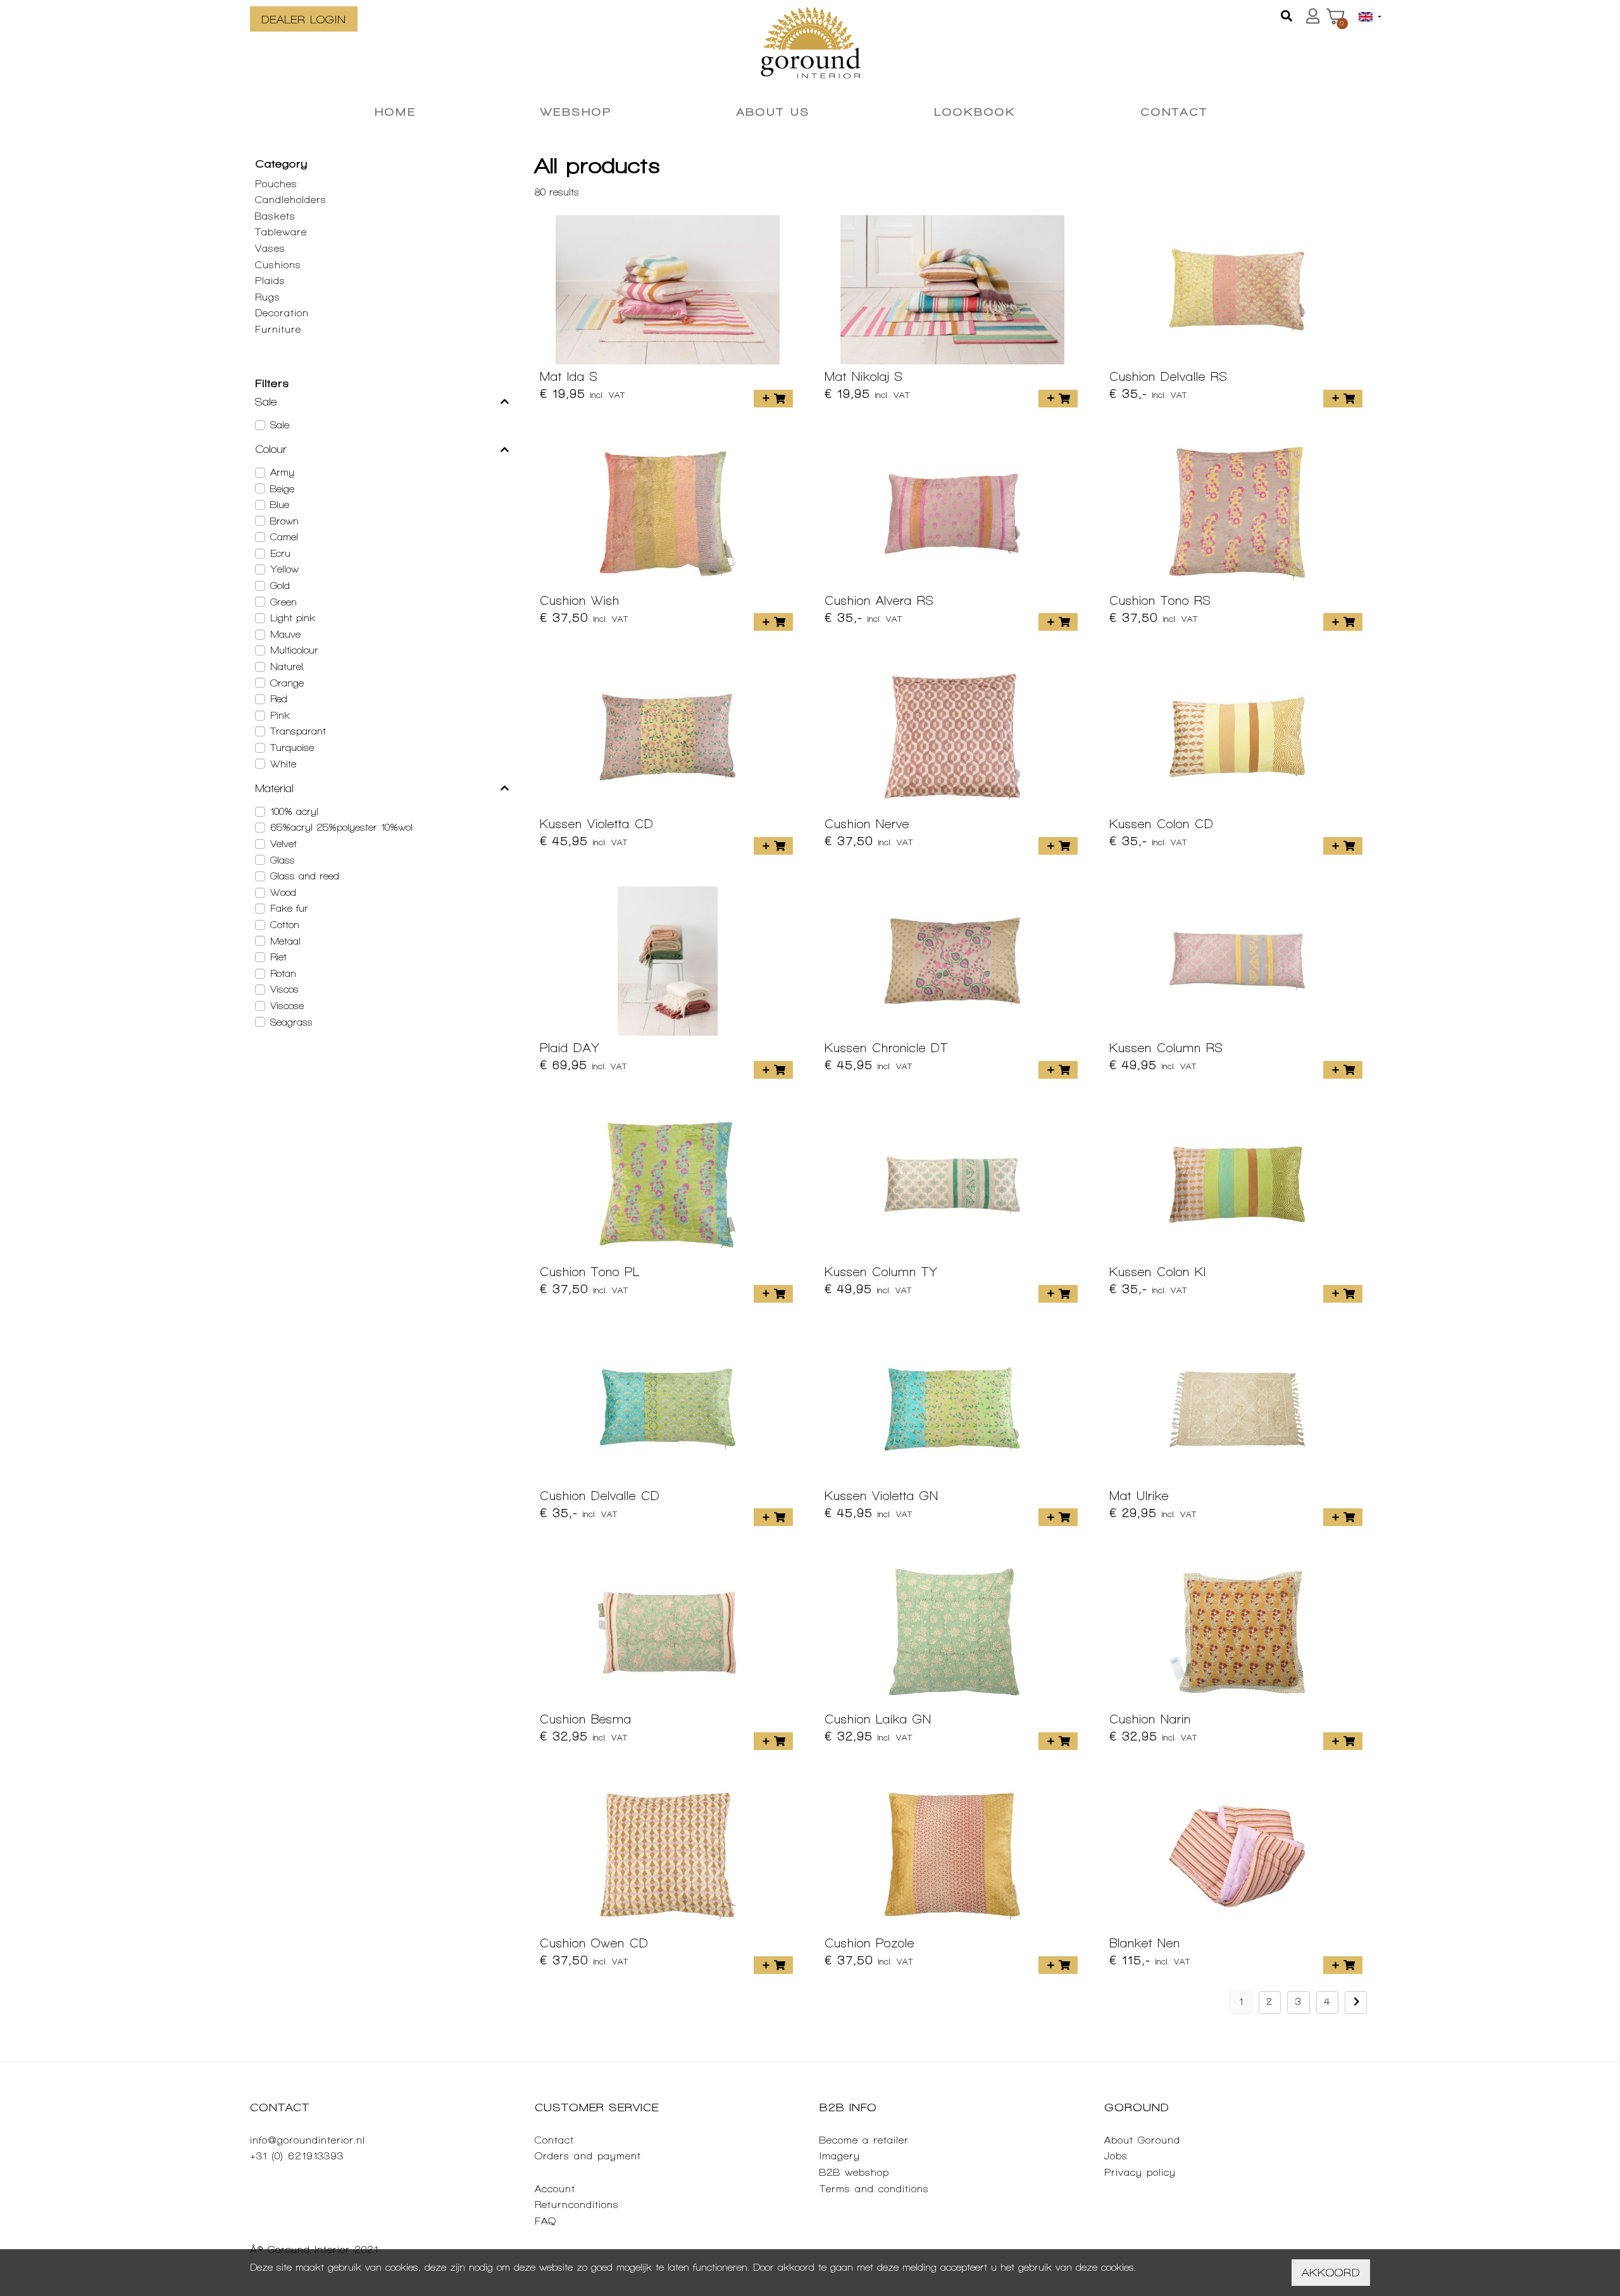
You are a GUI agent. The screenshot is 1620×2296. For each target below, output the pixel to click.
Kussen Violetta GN (882, 1496)
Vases (270, 248)
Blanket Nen (1145, 1943)
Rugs (268, 297)
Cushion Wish (580, 600)
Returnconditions (577, 2205)
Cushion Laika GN (878, 1719)
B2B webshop (854, 2172)
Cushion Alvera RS (879, 600)
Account (555, 2189)
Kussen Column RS (1166, 1048)
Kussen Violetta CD (597, 824)
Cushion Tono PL (590, 1272)
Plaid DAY (570, 1048)
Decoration (282, 313)
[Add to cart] (773, 399)
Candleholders (291, 200)
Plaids (270, 281)
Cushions (278, 265)
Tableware (281, 232)
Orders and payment (588, 2156)
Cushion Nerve (867, 824)
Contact (554, 2140)
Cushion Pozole (869, 1943)
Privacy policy (1140, 2172)
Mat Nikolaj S (864, 376)
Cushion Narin (1150, 1719)
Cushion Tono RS (1160, 600)
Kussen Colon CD (1162, 824)
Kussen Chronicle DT (886, 1048)
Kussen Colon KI (1158, 1272)
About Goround (1142, 2140)
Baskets (275, 216)
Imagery (840, 2156)
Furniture (278, 329)
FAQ (545, 2221)
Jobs (1116, 2156)
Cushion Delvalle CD (600, 1496)
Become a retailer (864, 2140)
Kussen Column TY (881, 1272)
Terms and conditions (874, 2189)
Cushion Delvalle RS (1168, 376)
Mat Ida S (569, 376)
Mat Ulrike (1139, 1496)
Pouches (276, 184)
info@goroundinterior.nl (308, 2140)
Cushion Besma (586, 1719)
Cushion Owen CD (594, 1943)
